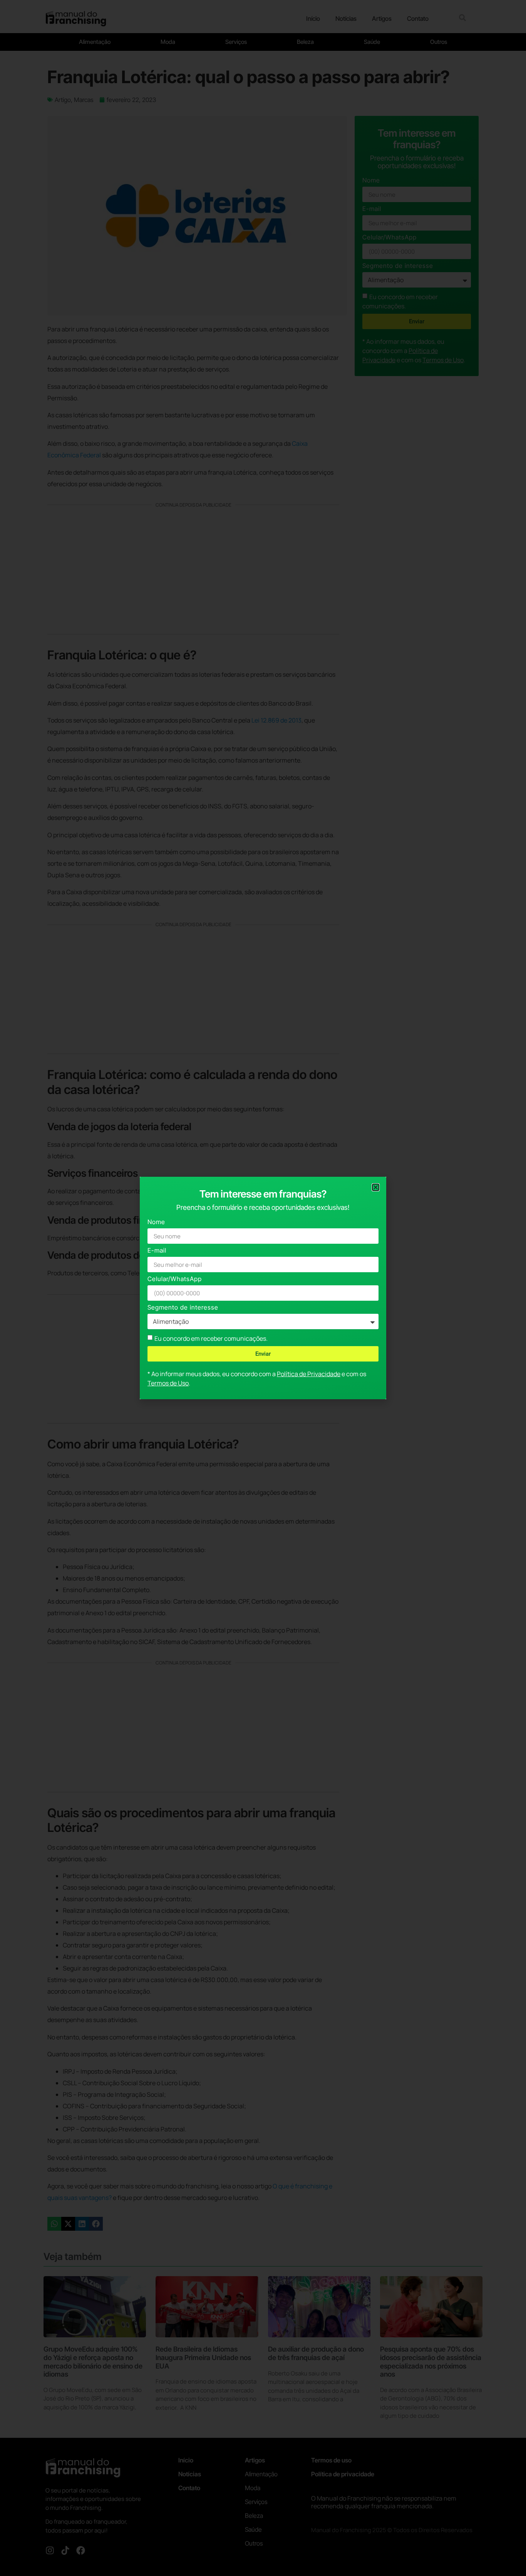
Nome (156, 1222)
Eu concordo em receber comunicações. (211, 1338)
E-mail (157, 1251)
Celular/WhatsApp (175, 1279)
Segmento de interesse (183, 1308)
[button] (376, 1187)
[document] (263, 1288)
